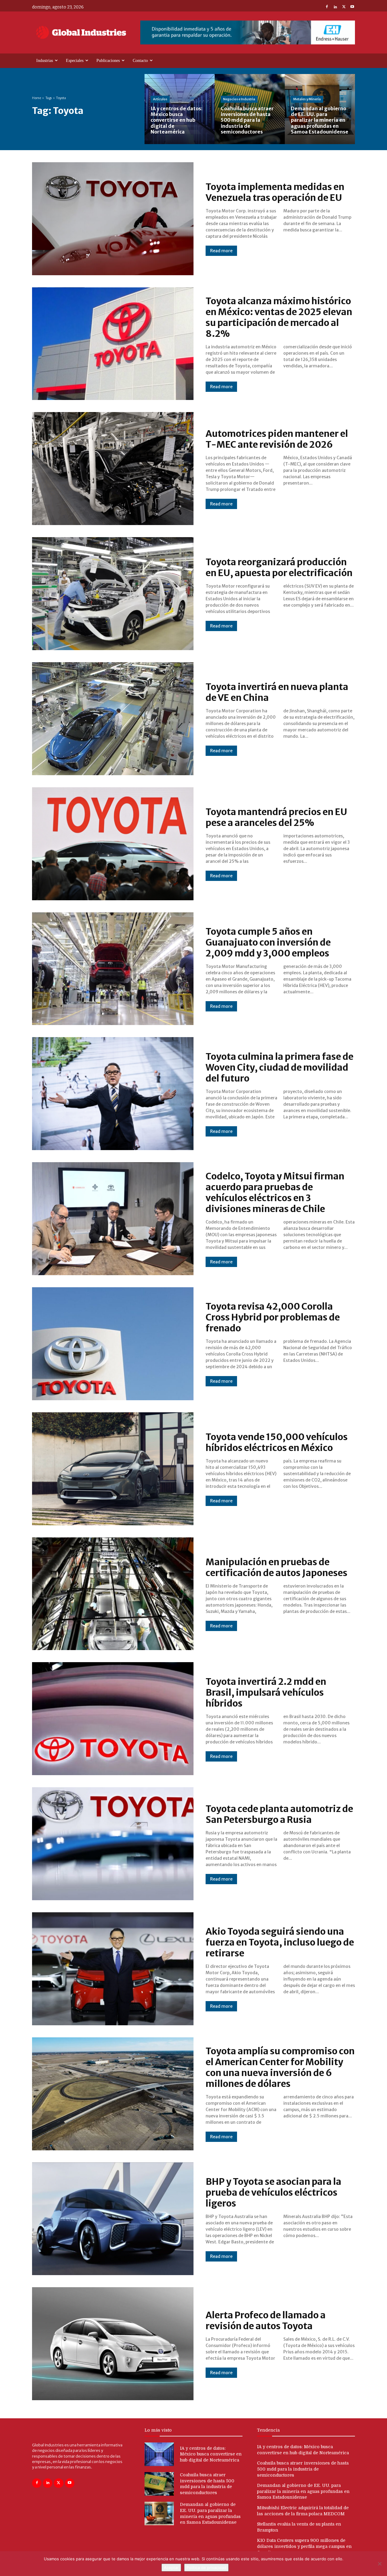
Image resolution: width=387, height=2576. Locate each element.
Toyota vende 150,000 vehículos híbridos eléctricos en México (277, 1442)
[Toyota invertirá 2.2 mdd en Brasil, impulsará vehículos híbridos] (113, 1719)
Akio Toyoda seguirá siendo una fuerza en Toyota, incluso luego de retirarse (280, 1942)
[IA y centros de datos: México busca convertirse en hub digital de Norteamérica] (180, 109)
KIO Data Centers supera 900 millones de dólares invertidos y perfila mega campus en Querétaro (304, 2546)
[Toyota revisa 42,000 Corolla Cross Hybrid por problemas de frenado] (113, 1344)
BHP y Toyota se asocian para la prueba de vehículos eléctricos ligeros (273, 2192)
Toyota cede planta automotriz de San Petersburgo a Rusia (279, 1814)
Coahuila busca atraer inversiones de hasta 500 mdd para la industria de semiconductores (303, 2469)
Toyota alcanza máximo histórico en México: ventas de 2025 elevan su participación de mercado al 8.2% (279, 317)
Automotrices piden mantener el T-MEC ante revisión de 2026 (277, 439)
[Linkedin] (335, 7)
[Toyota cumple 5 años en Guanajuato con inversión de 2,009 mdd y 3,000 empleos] (113, 969)
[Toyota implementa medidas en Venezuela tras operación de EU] (113, 219)
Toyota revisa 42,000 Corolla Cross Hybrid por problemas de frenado (273, 1317)
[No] (379, 2564)
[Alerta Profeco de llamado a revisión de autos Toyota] (113, 2344)
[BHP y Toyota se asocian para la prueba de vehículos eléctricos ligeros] (113, 2219)
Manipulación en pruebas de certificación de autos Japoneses (276, 1567)
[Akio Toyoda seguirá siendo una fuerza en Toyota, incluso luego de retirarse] (113, 1969)
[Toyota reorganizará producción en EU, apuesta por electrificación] (113, 594)
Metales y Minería (307, 99)
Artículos (160, 99)
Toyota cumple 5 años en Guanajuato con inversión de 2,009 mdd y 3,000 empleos (268, 942)
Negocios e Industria (239, 99)
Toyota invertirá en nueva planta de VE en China (277, 692)
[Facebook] (327, 7)
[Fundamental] (248, 32)
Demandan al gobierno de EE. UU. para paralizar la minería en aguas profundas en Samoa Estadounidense (303, 2491)
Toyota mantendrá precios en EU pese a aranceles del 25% (276, 817)
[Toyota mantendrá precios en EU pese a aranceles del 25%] (113, 844)
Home (37, 98)
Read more (221, 251)
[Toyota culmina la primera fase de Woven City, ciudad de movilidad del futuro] (113, 1094)
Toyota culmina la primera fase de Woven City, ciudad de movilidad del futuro (280, 1067)
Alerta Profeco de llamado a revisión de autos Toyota (266, 2320)
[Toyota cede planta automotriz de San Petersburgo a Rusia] (113, 1844)
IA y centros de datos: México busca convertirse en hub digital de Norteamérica (211, 2454)
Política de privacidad (206, 2568)
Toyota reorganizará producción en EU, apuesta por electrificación (279, 567)
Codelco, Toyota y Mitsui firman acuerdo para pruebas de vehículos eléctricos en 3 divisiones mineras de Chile (275, 1192)
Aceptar (171, 2568)
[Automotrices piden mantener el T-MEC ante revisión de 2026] (113, 469)
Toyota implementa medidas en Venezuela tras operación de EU (275, 192)
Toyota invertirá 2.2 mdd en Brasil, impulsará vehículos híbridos (266, 1692)
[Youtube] (352, 7)
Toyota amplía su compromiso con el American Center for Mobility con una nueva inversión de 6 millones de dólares (280, 2067)
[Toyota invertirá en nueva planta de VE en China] (113, 719)
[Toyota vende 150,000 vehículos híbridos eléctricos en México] (113, 1469)
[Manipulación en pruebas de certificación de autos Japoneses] (113, 1594)
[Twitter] (344, 7)
